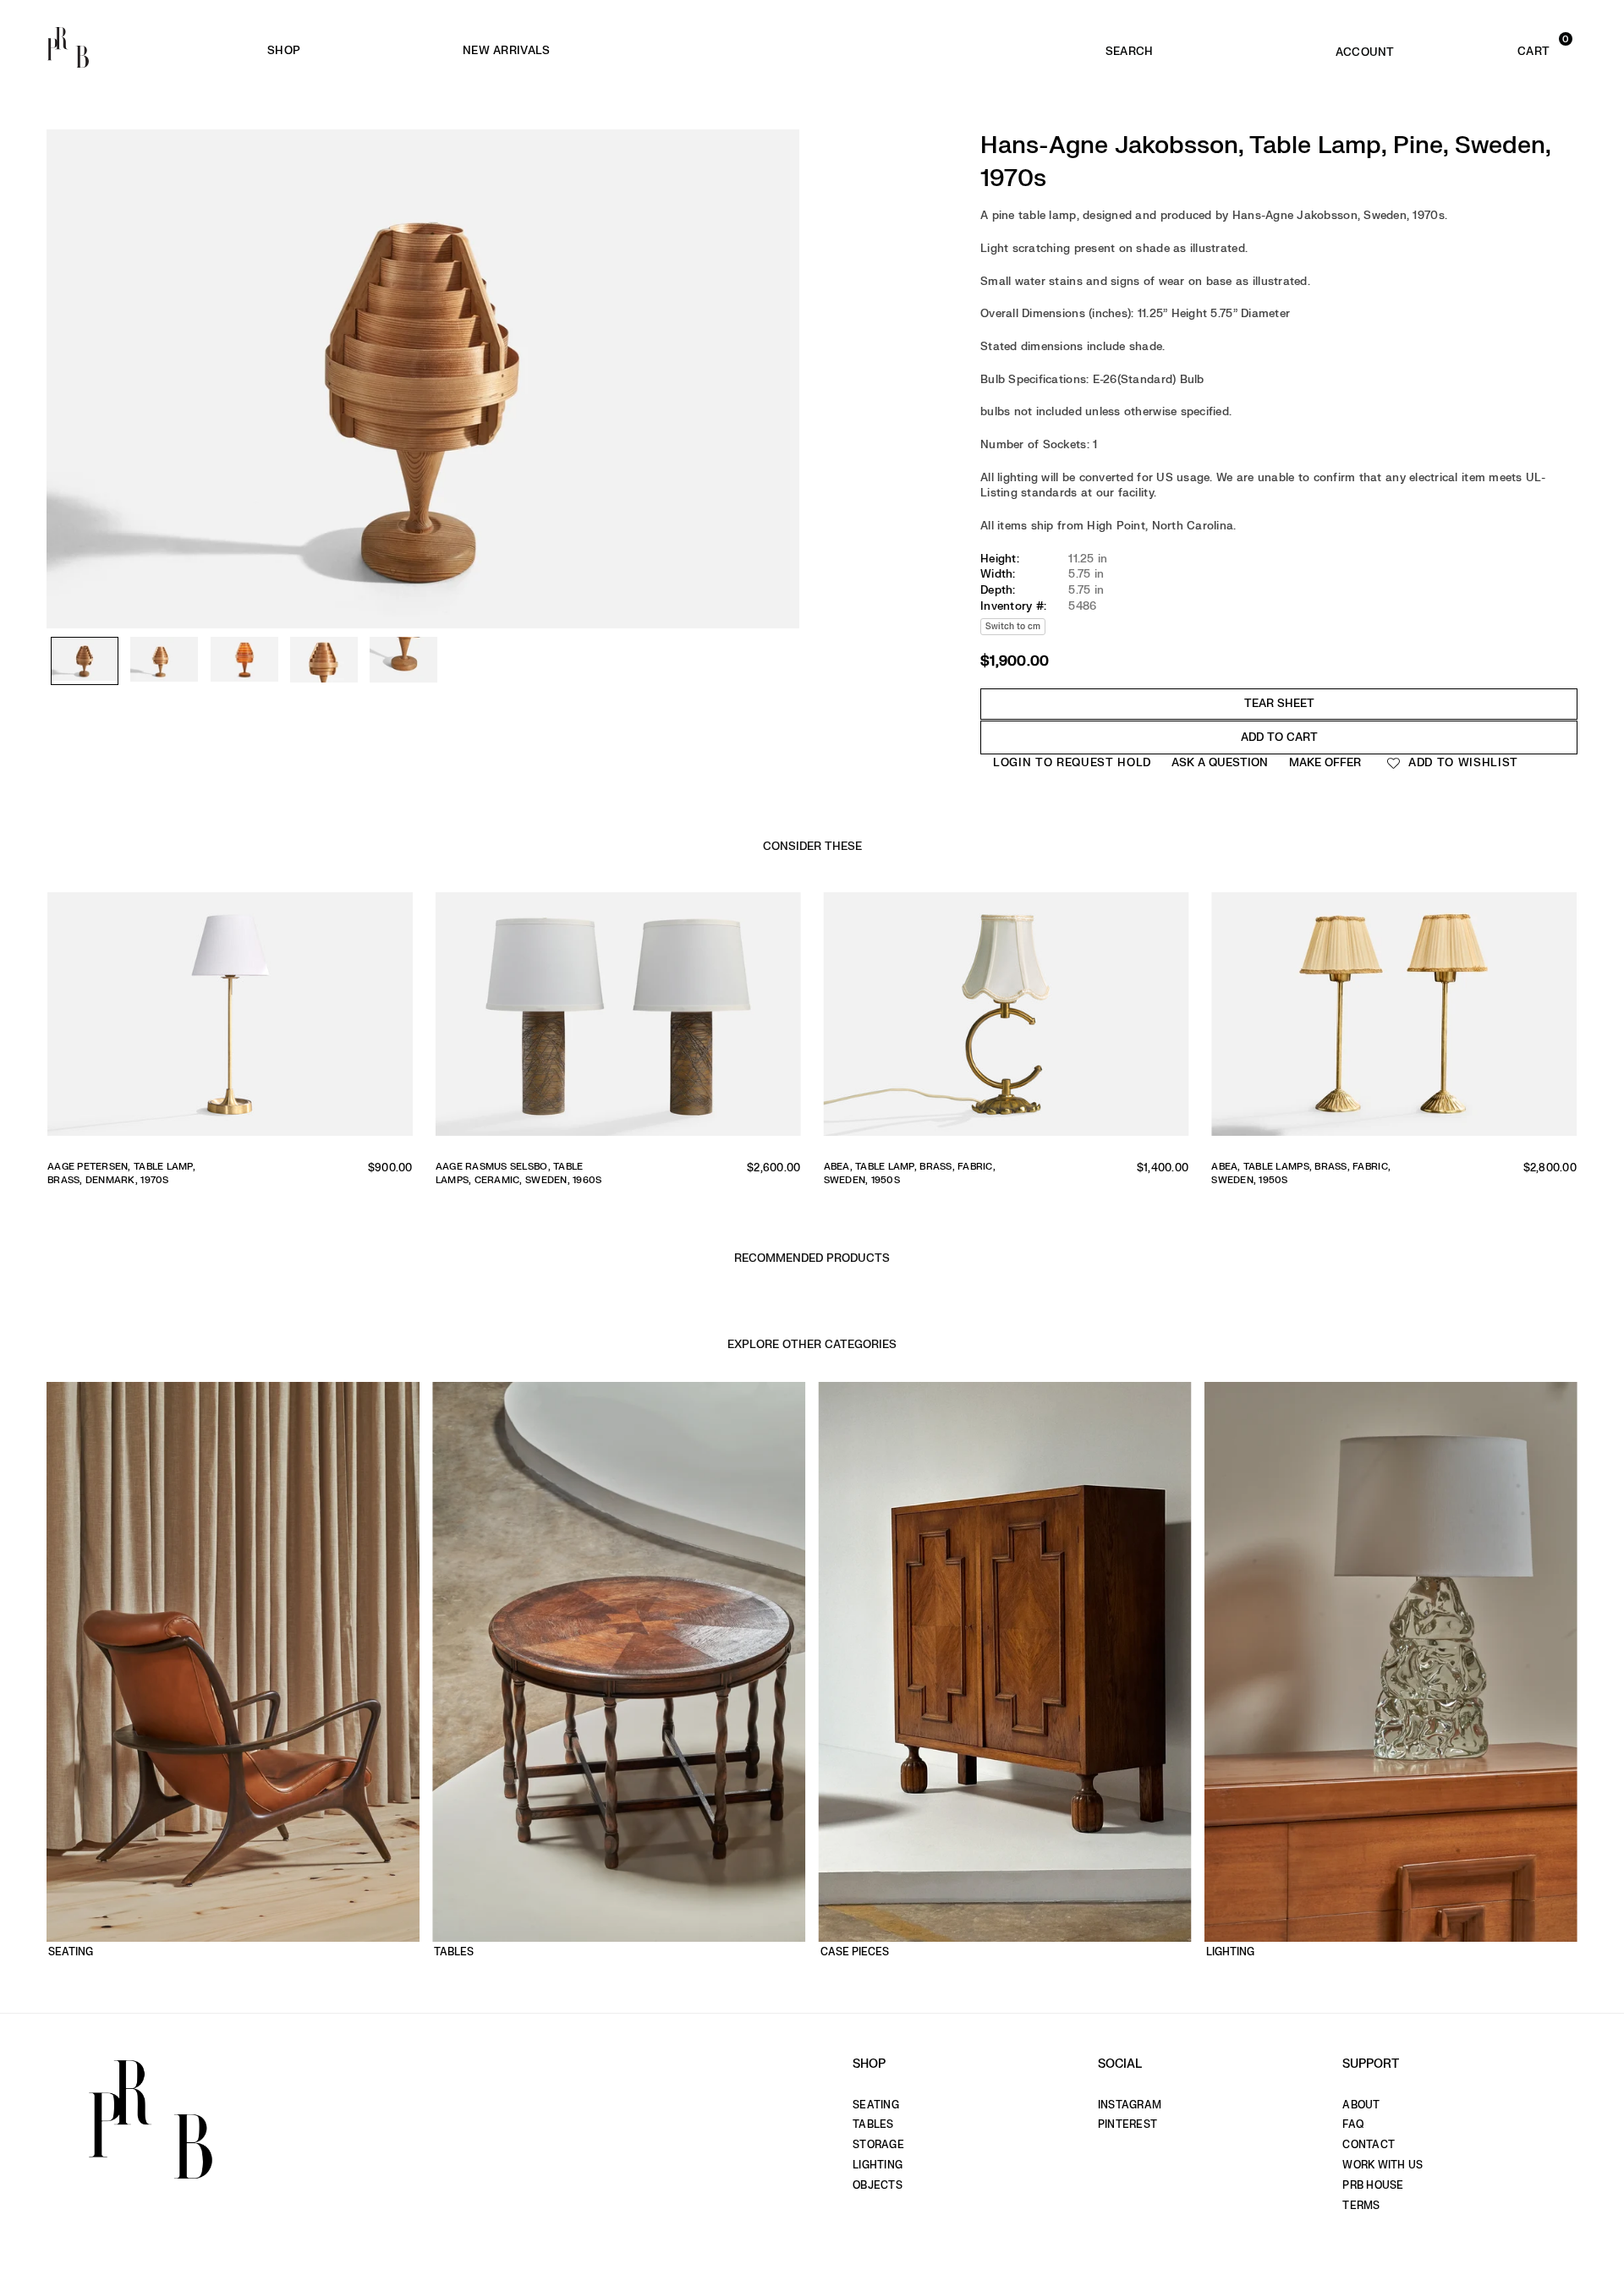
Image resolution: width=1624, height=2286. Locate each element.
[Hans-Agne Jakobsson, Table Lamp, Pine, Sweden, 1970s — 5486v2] (164, 661)
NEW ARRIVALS (506, 50)
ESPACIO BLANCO (786, 51)
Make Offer (1325, 762)
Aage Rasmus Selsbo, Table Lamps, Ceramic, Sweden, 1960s (519, 1173)
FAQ (1353, 2124)
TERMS (1361, 2206)
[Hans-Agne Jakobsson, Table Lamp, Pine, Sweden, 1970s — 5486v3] (244, 661)
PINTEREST (1127, 2124)
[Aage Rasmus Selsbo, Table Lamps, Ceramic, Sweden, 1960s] (618, 1020)
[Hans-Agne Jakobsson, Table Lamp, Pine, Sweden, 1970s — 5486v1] (85, 661)
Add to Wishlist (1461, 762)
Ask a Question (1220, 762)
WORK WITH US (1383, 2165)
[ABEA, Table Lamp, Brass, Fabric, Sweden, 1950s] (1007, 1020)
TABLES (873, 2124)
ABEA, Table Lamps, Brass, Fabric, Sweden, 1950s (1301, 1173)
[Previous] (68, 329)
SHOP (284, 50)
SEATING (876, 2105)
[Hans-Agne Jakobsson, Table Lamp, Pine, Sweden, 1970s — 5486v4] (324, 661)
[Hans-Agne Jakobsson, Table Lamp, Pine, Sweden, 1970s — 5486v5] (403, 661)
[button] (1501, 47)
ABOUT (1361, 2105)
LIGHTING (878, 2165)
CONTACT (1369, 2145)
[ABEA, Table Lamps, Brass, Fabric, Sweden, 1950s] (1394, 1020)
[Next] (778, 329)
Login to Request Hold (1072, 762)
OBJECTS (878, 2185)
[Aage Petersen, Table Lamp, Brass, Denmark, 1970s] (230, 1020)
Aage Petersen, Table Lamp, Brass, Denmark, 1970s (121, 1173)
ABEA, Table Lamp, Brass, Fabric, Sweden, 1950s (910, 1173)
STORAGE (878, 2145)
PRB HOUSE (1373, 2185)
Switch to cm (1013, 626)
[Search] (1129, 47)
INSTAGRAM (1130, 2105)
